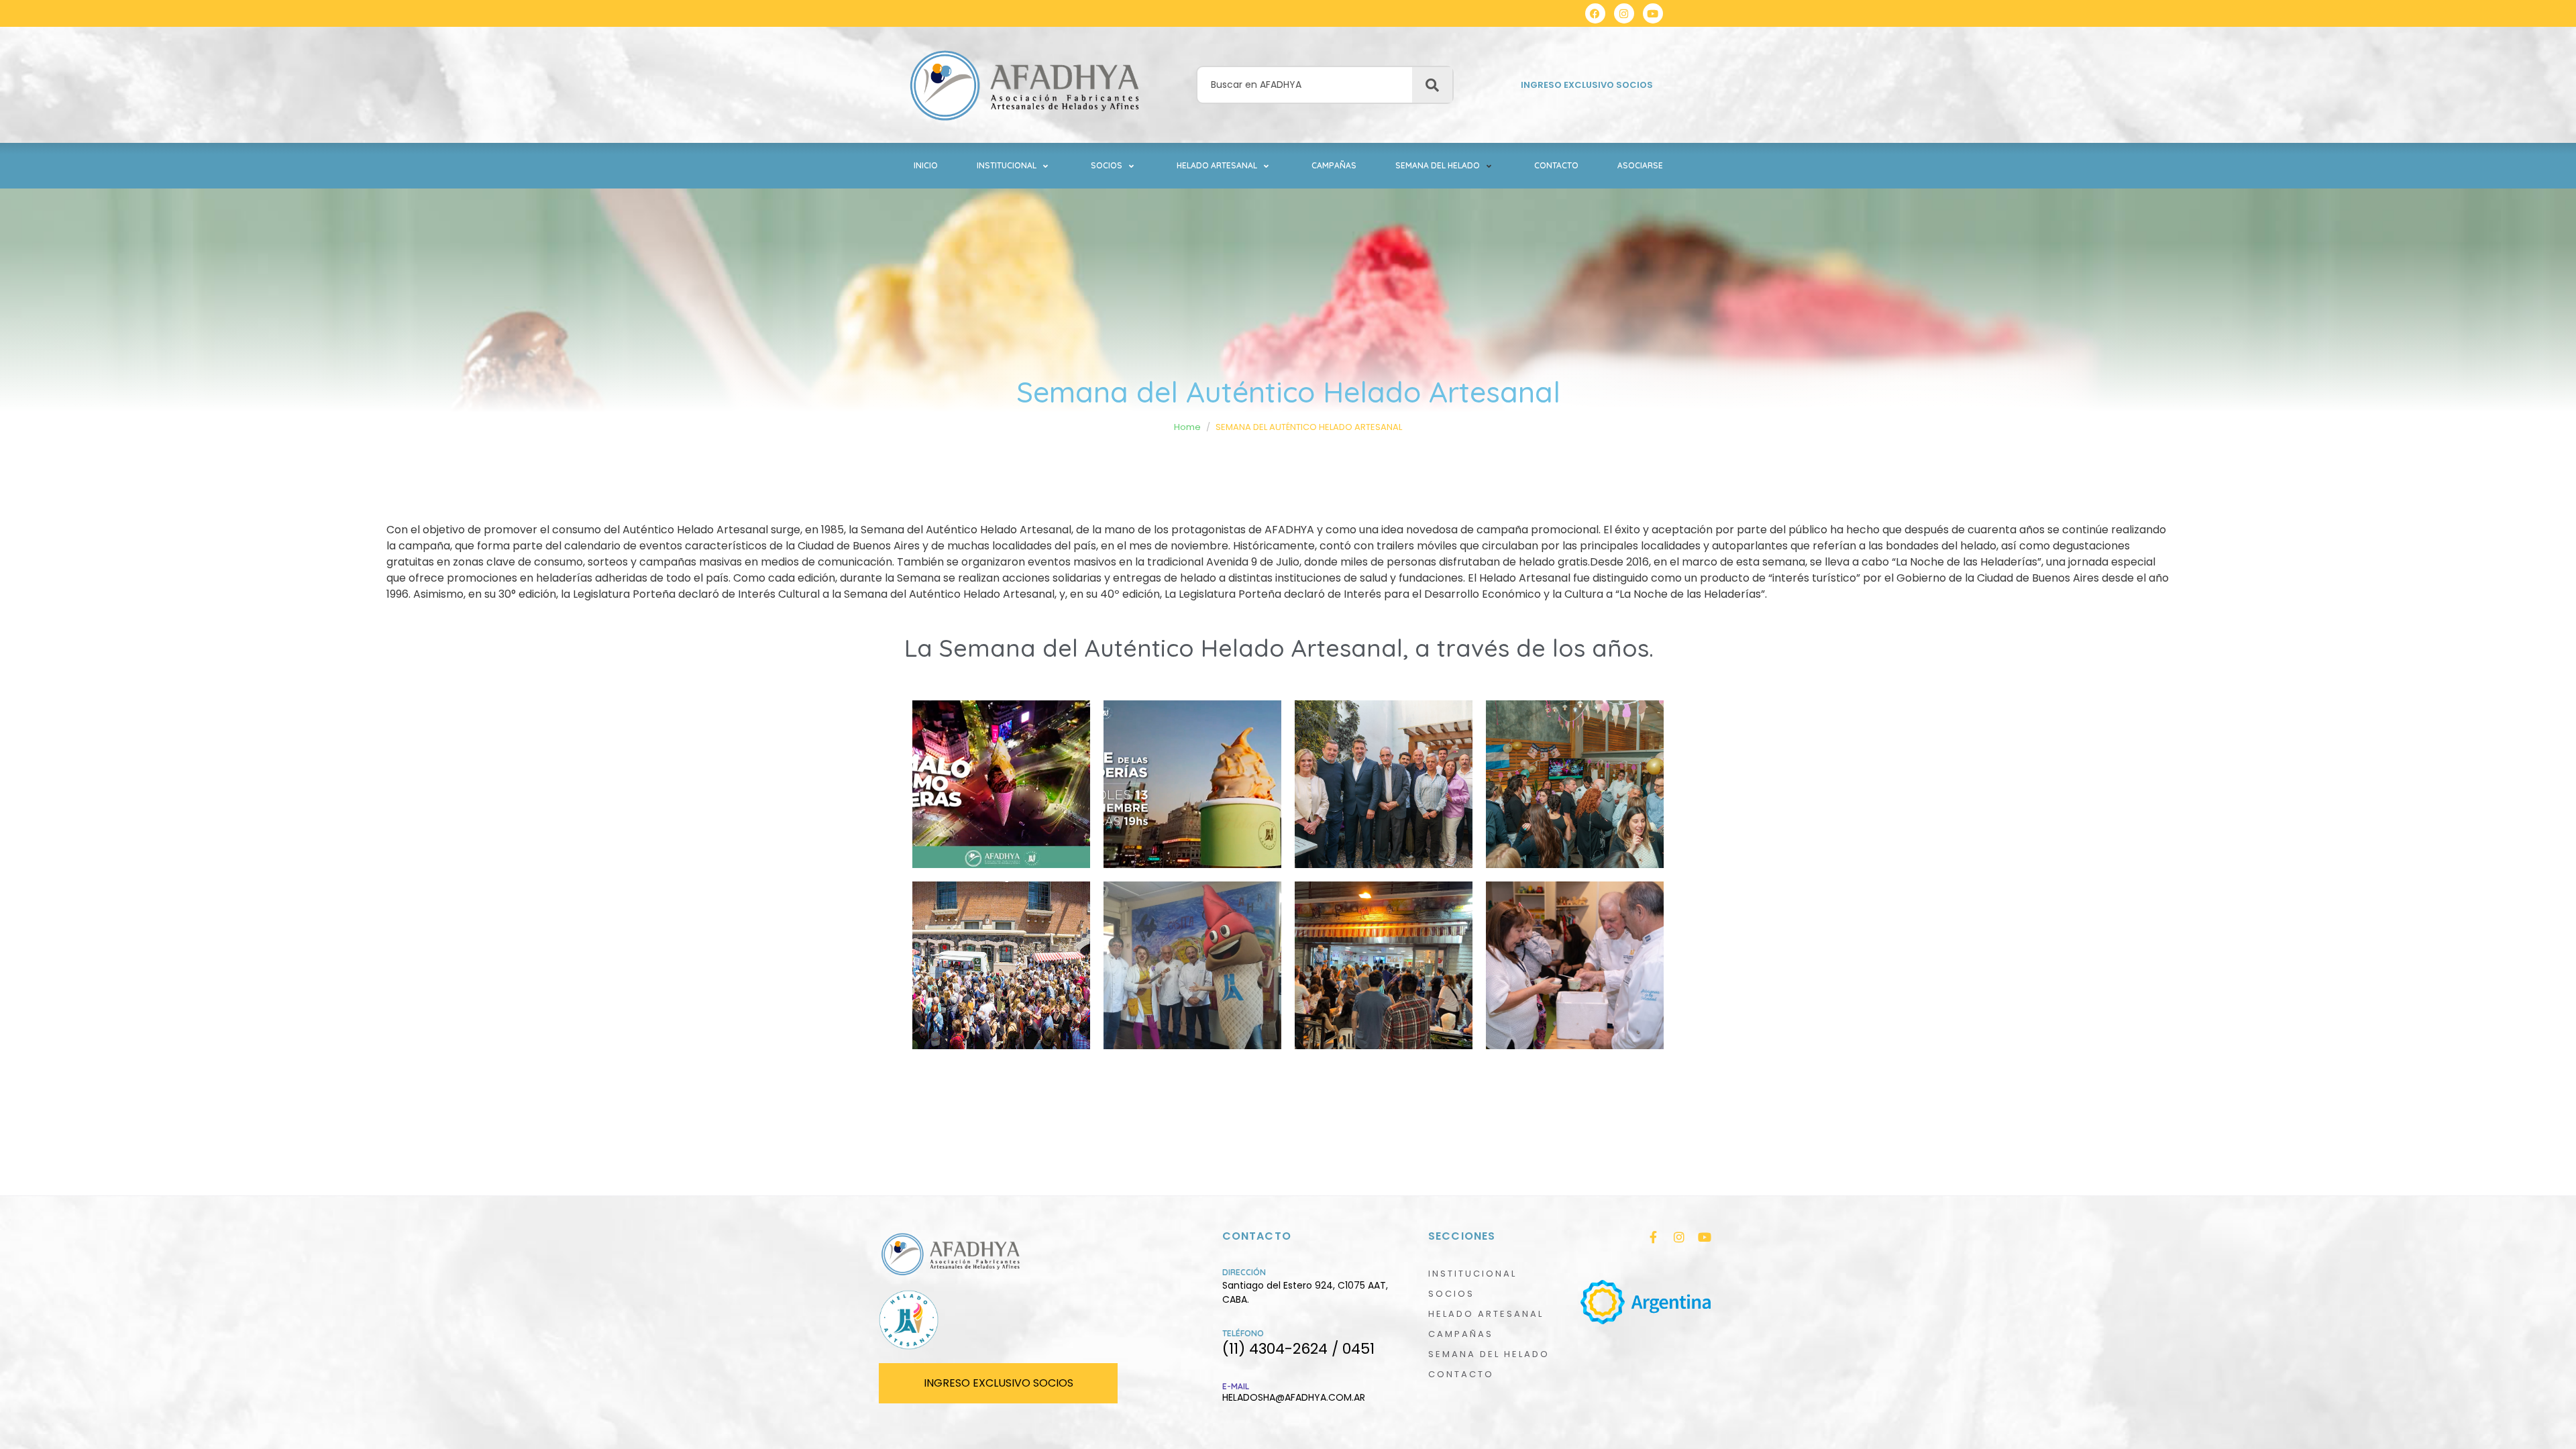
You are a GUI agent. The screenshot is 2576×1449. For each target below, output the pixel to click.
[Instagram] (1624, 13)
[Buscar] (1432, 85)
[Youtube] (1653, 13)
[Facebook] (1595, 13)
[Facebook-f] (1654, 1237)
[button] (1014, 166)
